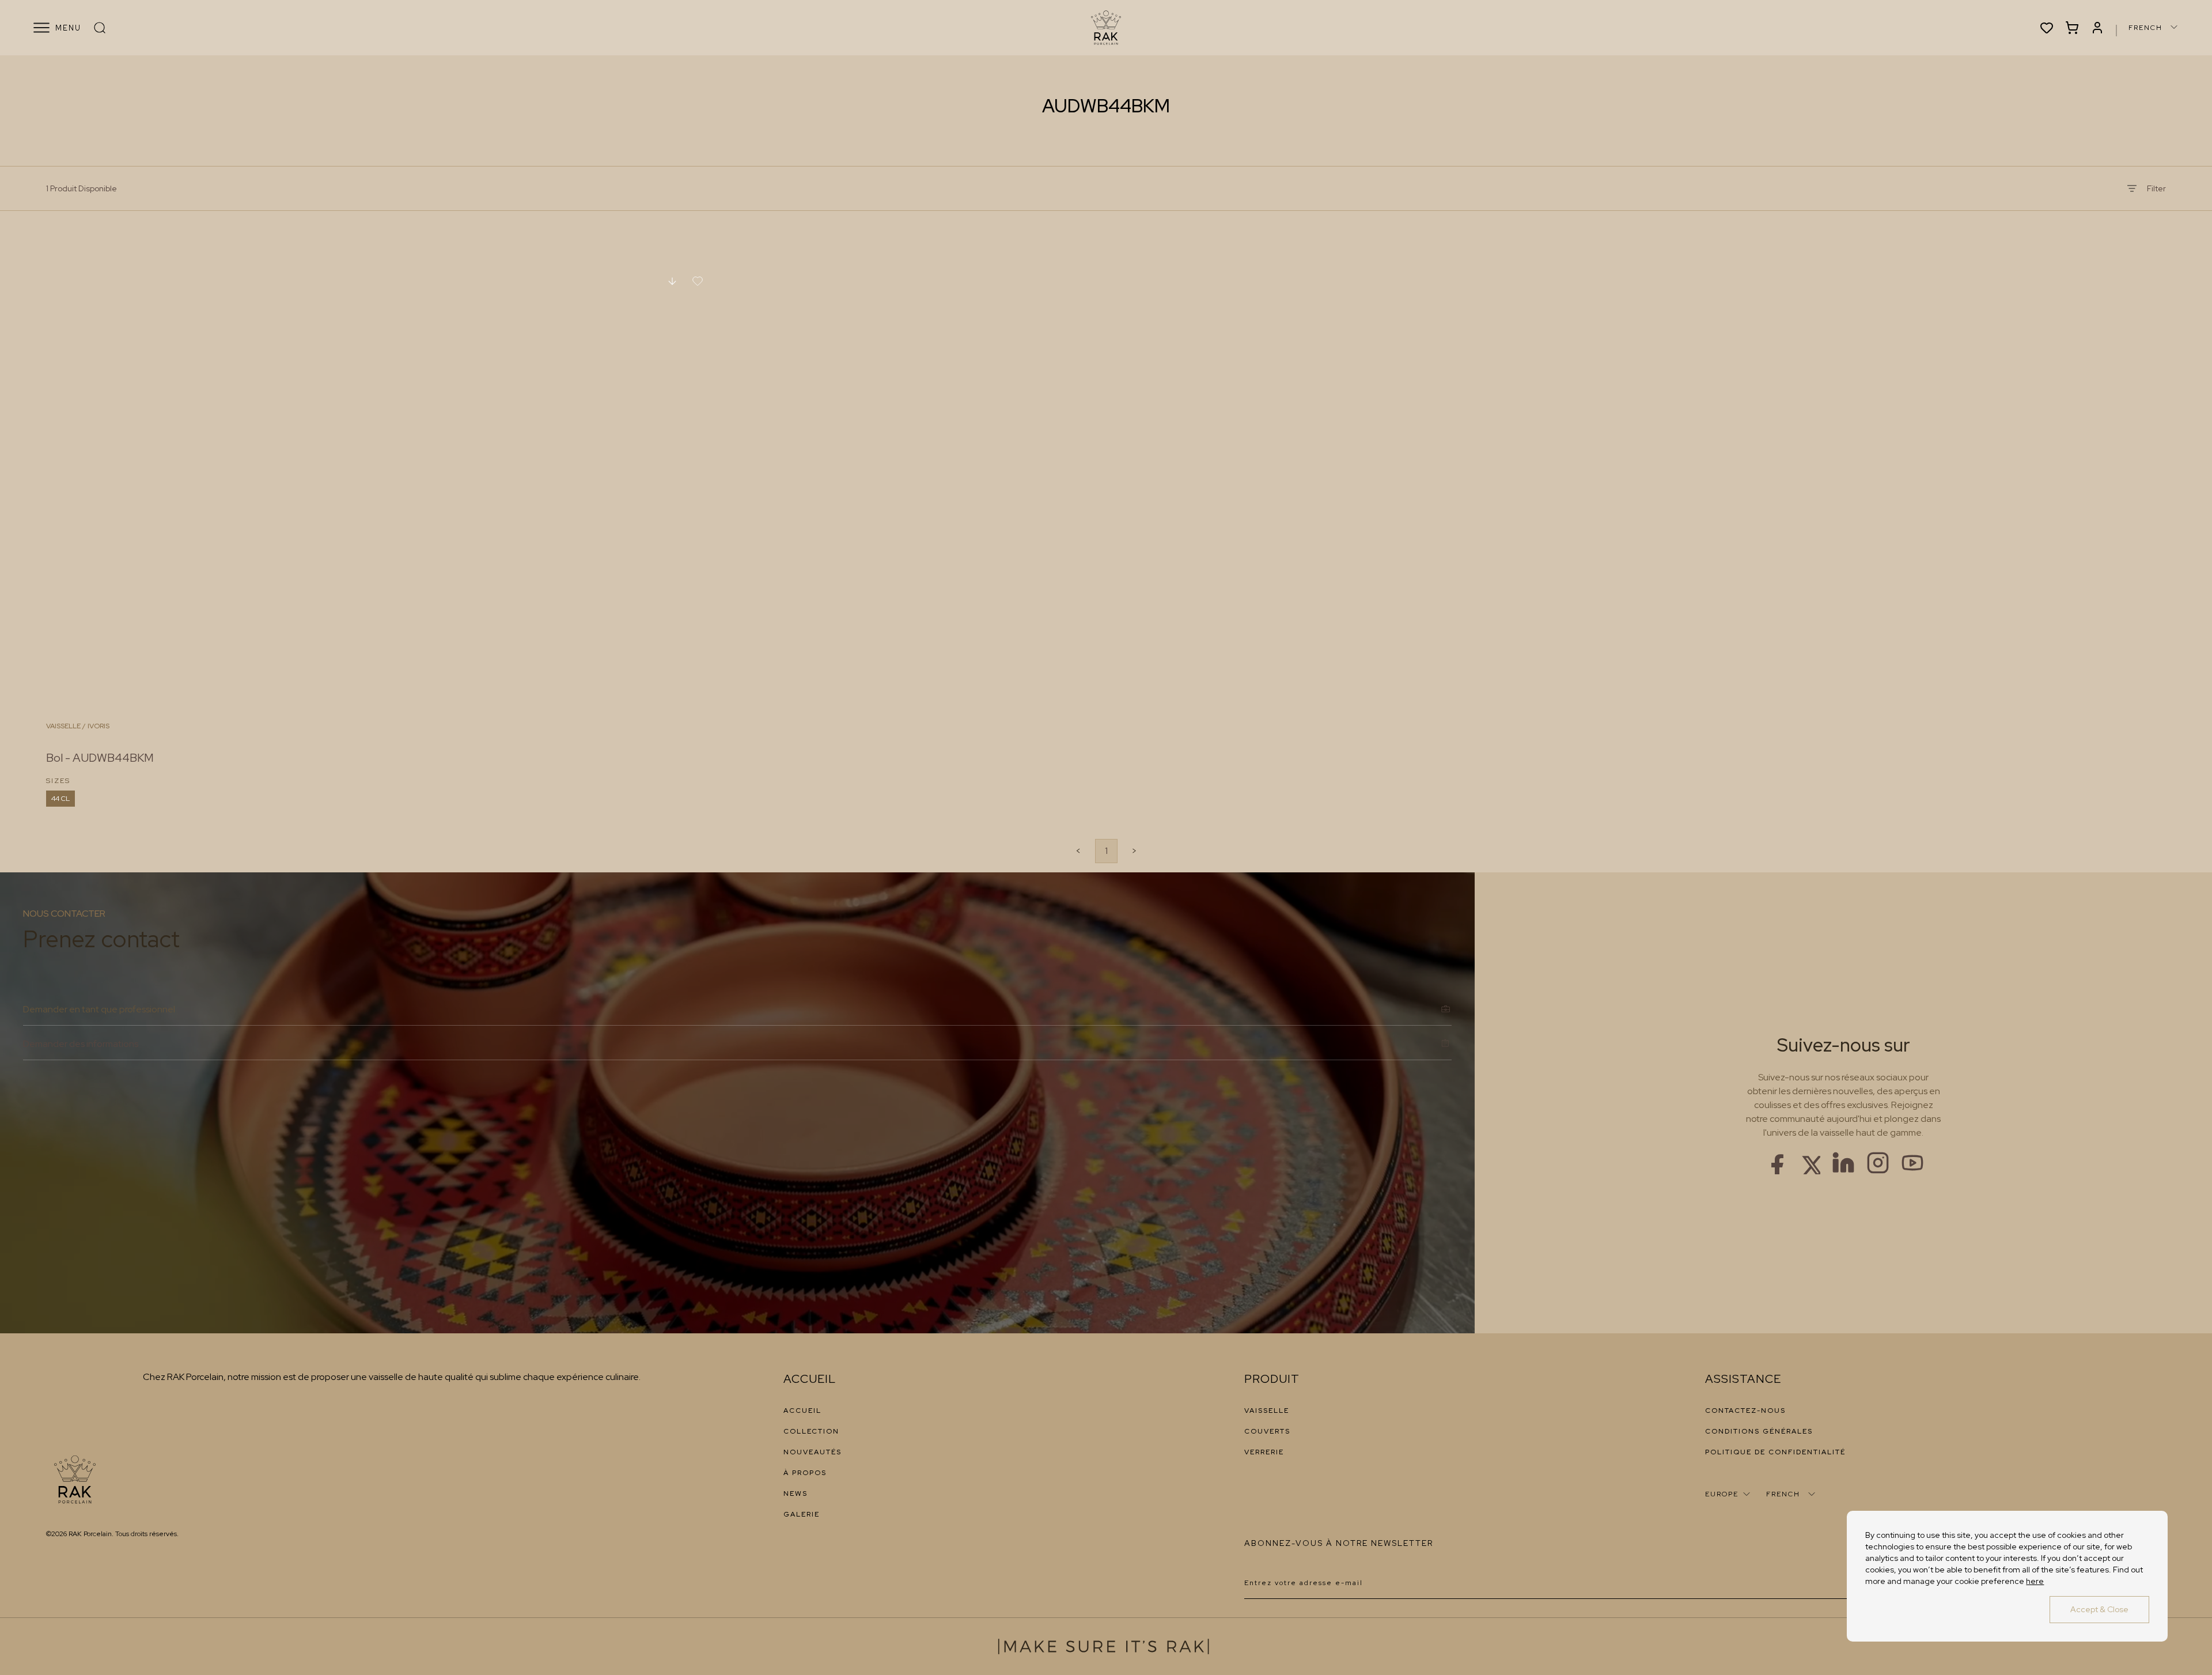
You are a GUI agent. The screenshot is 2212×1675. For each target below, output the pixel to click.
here (2035, 1581)
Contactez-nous (1745, 1411)
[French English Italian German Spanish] (2154, 27)
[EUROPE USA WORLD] (1729, 1494)
